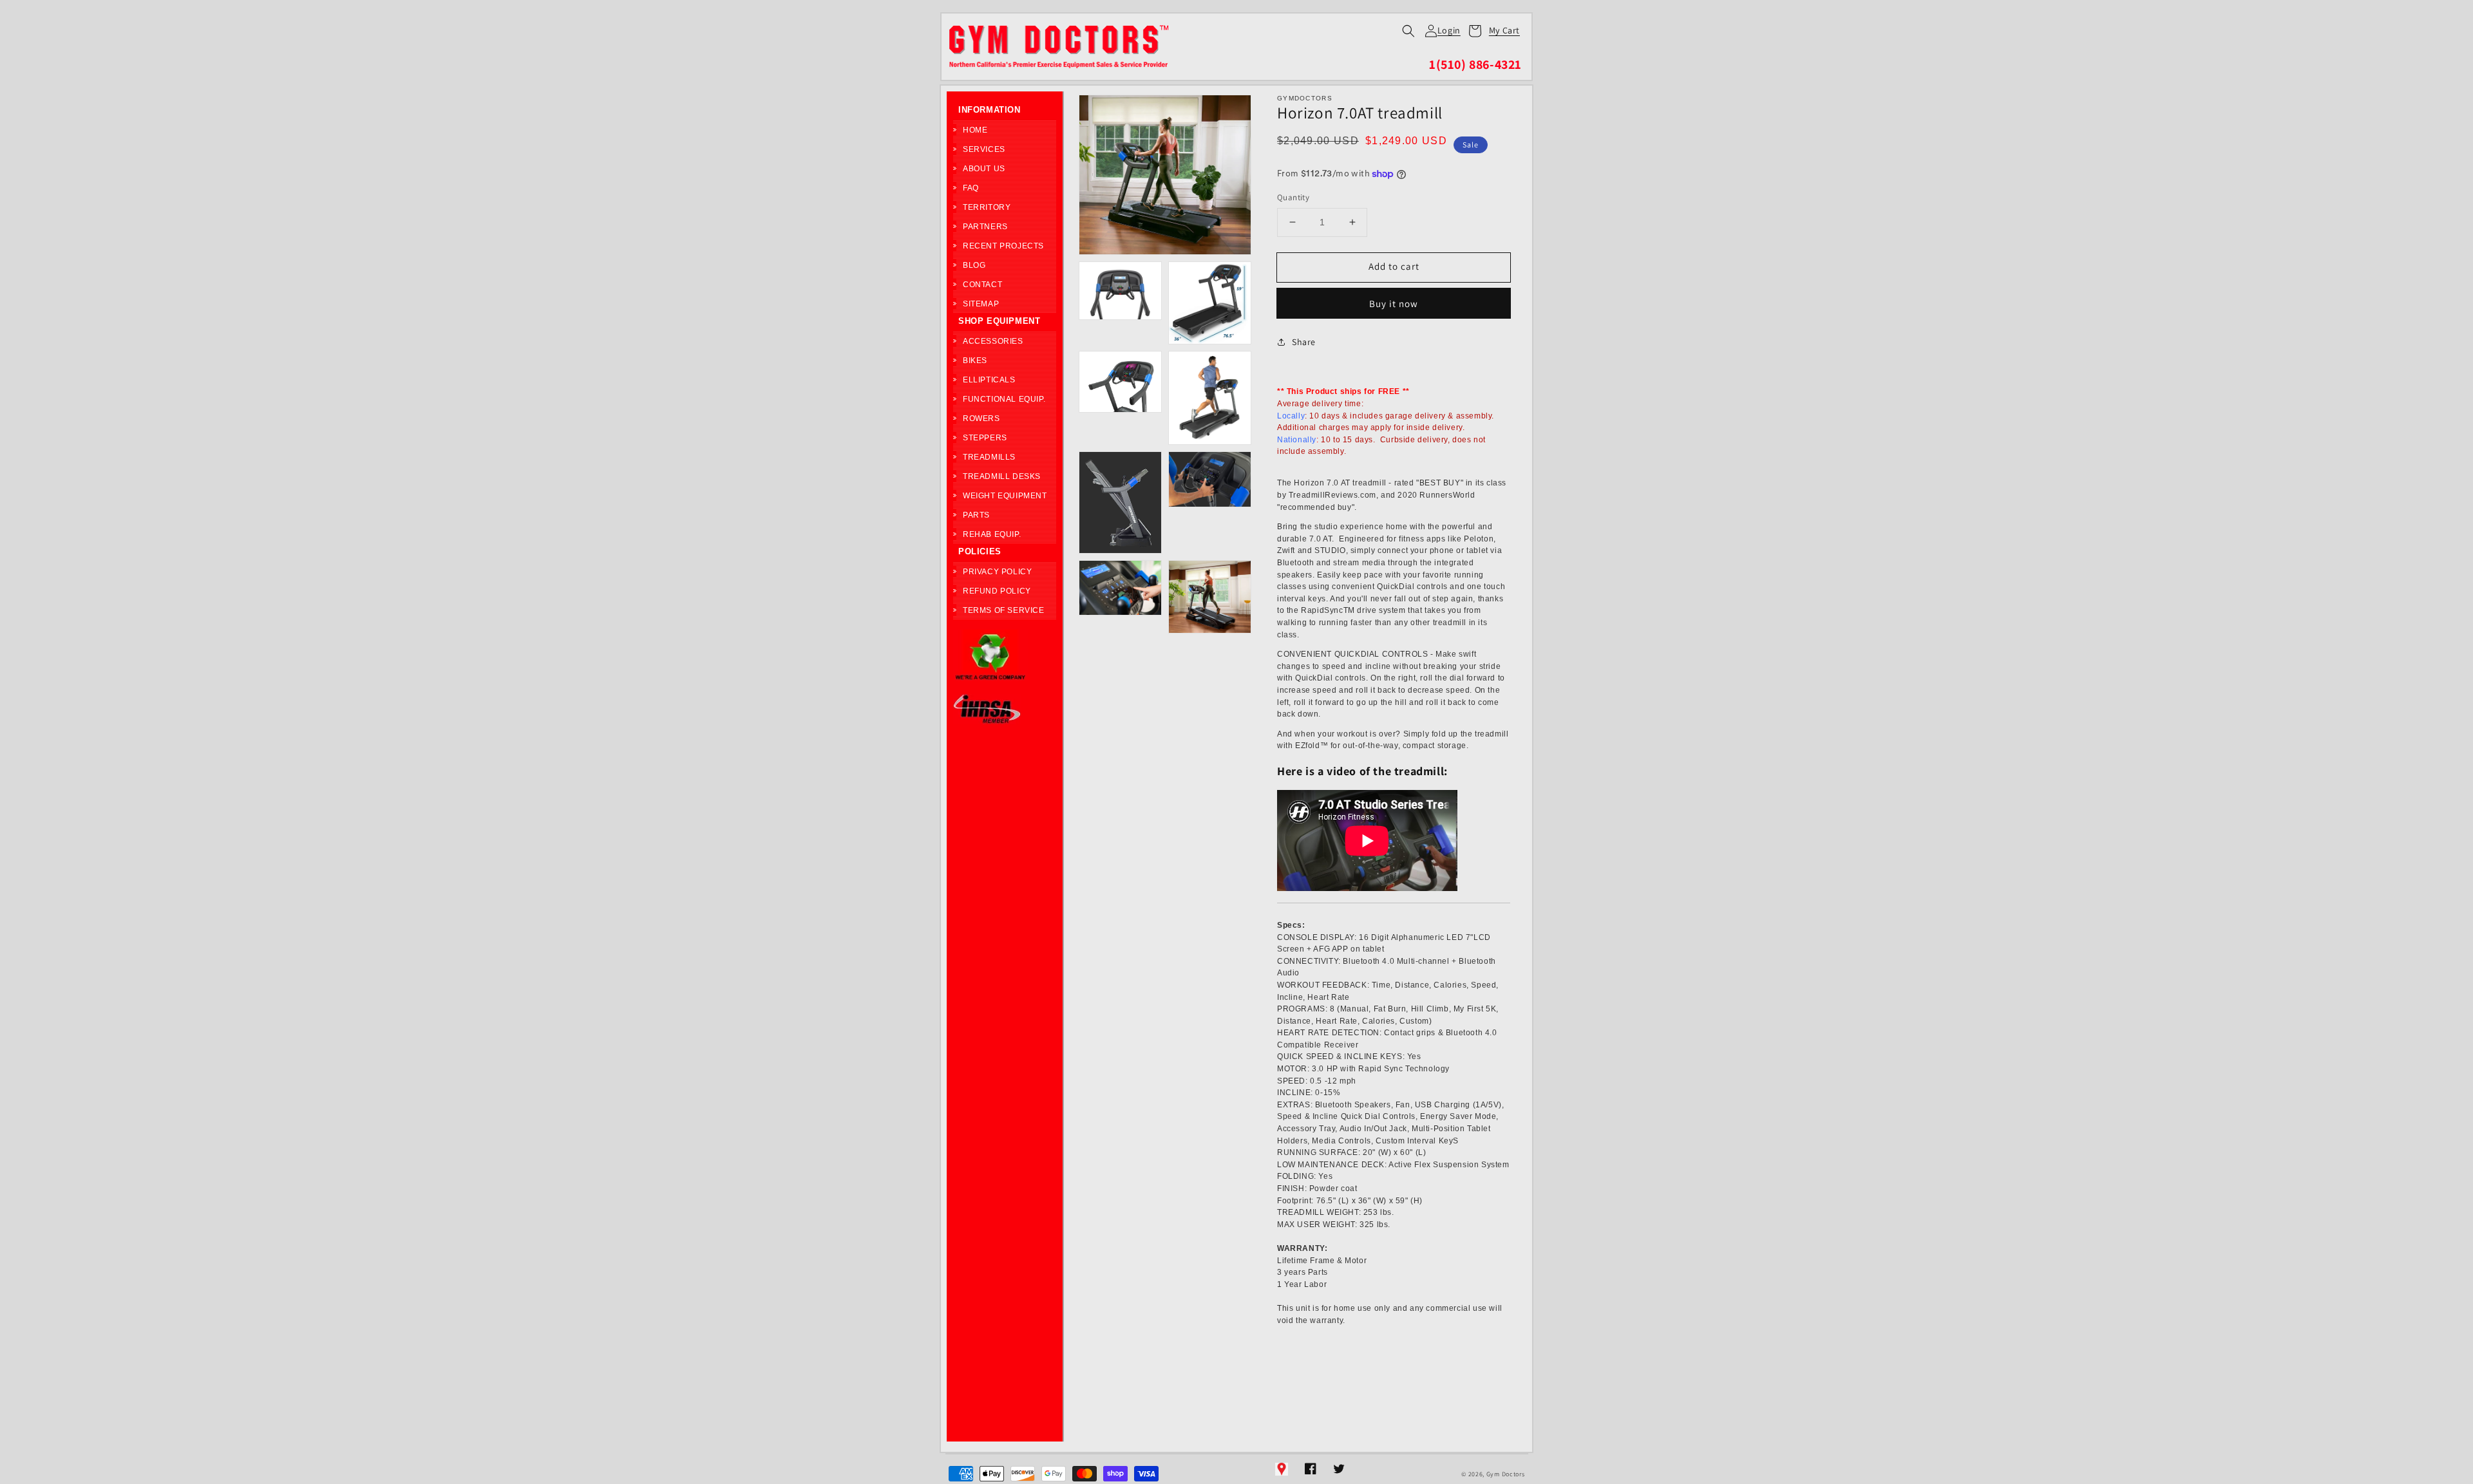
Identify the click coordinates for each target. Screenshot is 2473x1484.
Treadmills (989, 457)
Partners (985, 227)
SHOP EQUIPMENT (999, 321)
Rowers (981, 418)
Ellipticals (989, 380)
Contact (982, 285)
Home (975, 130)
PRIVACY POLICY (997, 572)
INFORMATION (990, 110)
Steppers (985, 438)
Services (984, 149)
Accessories (993, 341)
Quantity (1293, 197)
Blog (974, 265)
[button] (1408, 31)
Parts (976, 515)
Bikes (975, 361)
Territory (987, 207)
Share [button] (1304, 342)
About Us (984, 169)
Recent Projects (1003, 246)
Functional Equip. (1004, 399)
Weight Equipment (1005, 496)
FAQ (971, 188)
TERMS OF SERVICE (1004, 610)
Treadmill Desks (1002, 476)
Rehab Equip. (992, 534)
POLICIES (980, 551)
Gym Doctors (1506, 1474)
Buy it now (1394, 304)
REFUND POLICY (997, 591)
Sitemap (981, 304)
